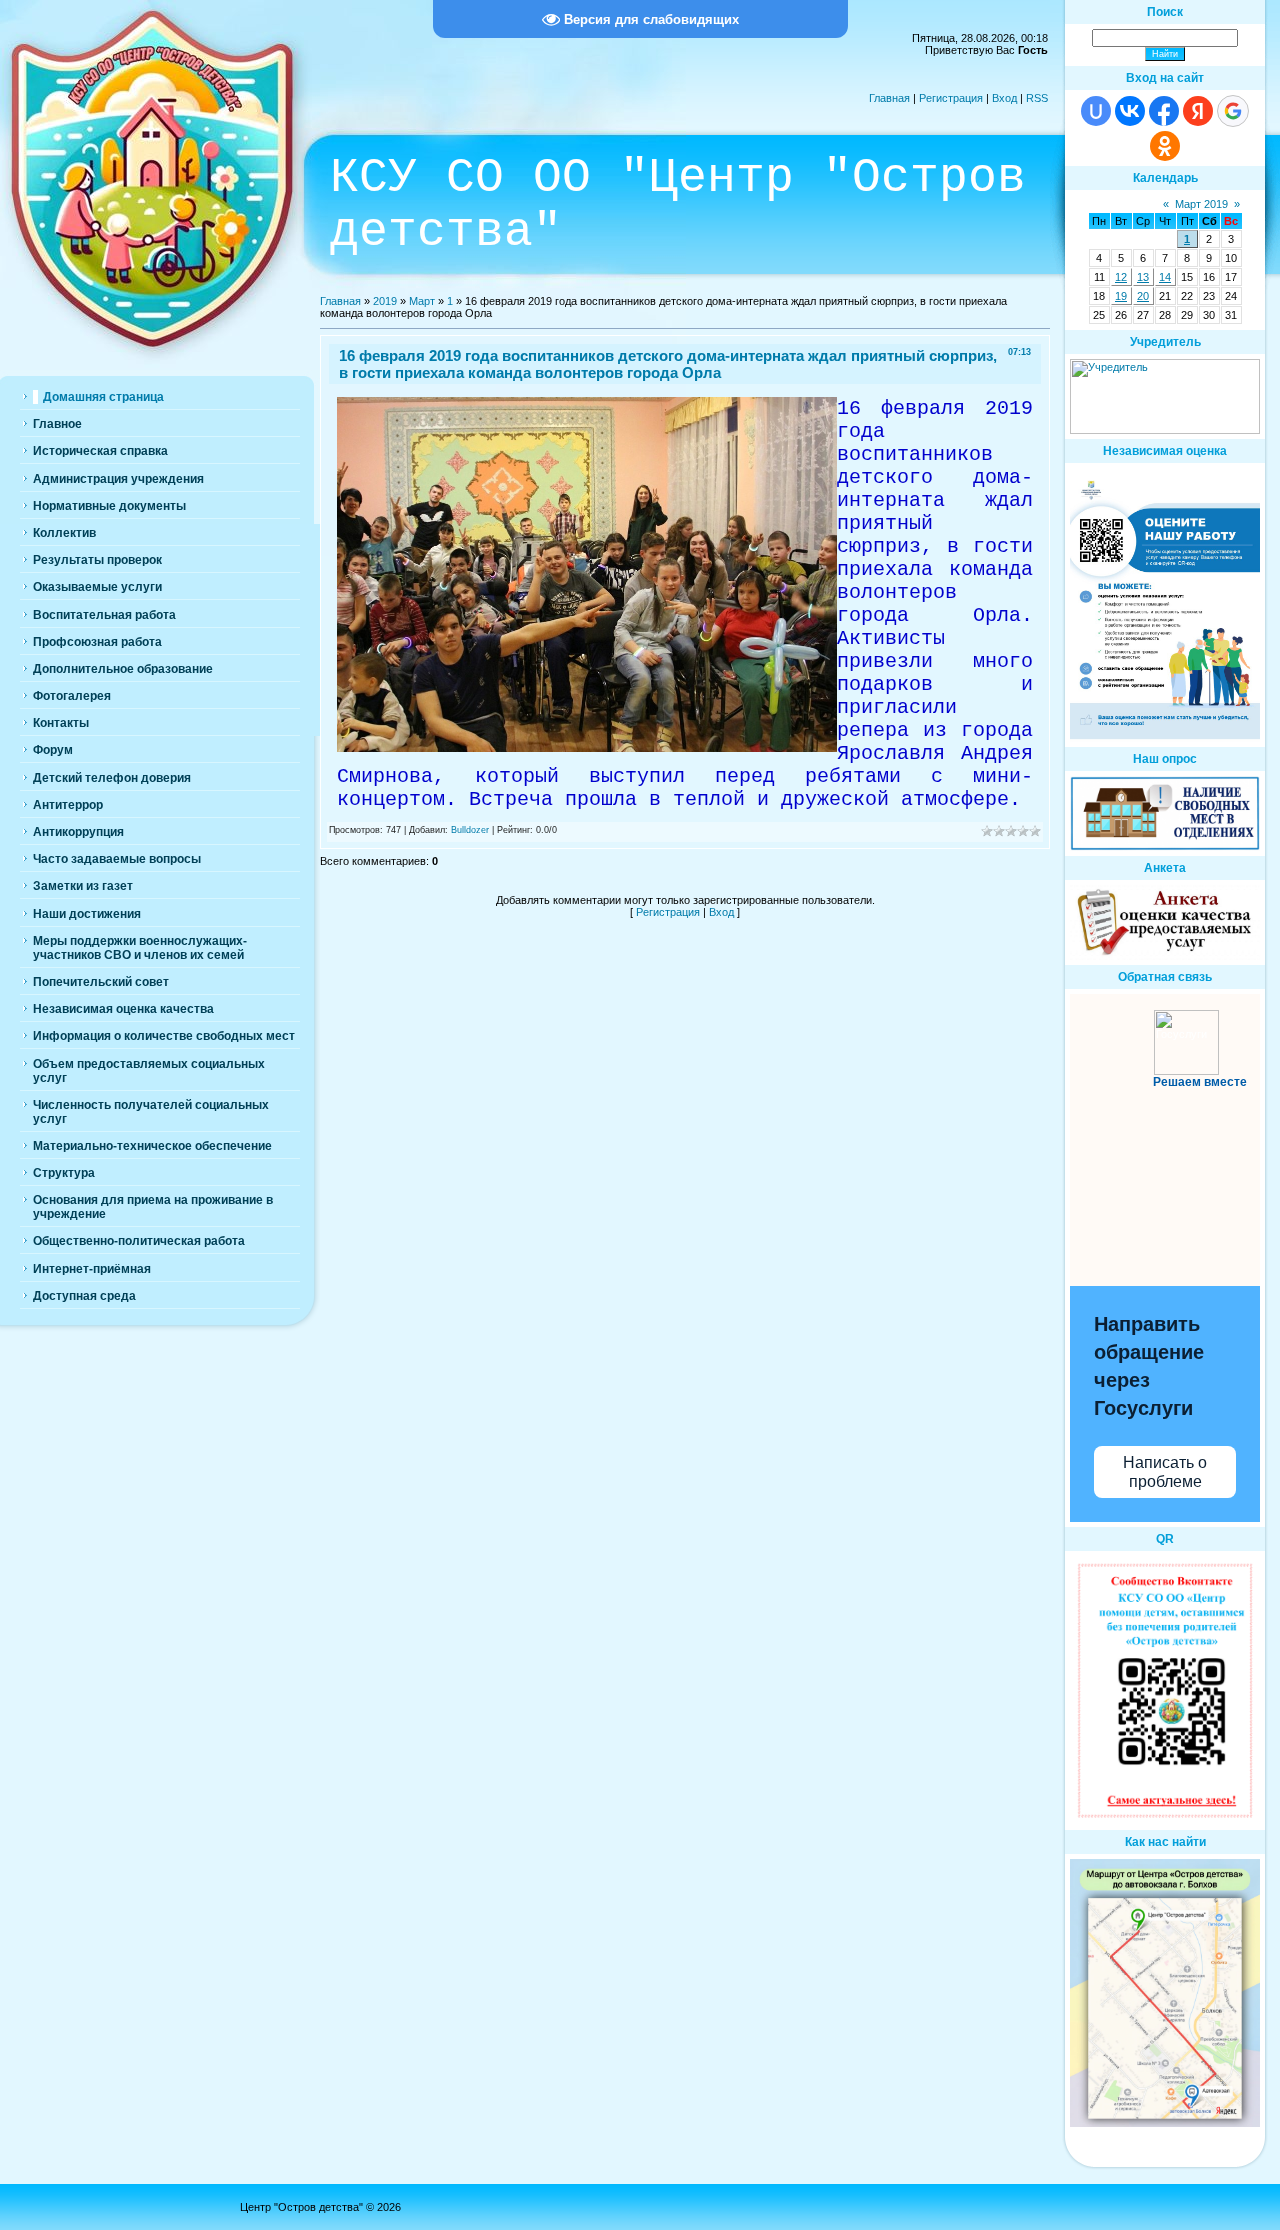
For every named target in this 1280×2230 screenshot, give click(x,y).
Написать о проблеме (1165, 1472)
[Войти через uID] (1096, 111)
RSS (1037, 98)
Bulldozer (470, 830)
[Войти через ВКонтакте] (1130, 111)
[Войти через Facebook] (1164, 111)
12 (1121, 277)
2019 (385, 301)
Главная (889, 98)
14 (1165, 277)
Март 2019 (1201, 204)
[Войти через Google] (1233, 111)
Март (422, 301)
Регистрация (951, 98)
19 (1121, 296)
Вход (1004, 98)
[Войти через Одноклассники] (1165, 146)
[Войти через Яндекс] (1198, 111)
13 (1143, 277)
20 (1143, 296)
